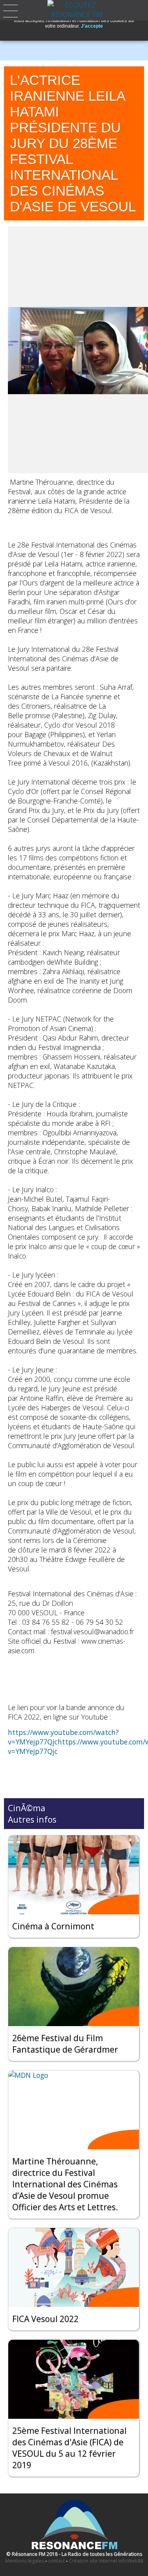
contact (56, 2561)
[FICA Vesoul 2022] (74, 2267)
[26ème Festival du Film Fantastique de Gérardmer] (74, 1987)
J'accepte (92, 26)
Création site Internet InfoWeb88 (106, 2561)
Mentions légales (25, 2561)
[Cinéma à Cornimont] (74, 1875)
